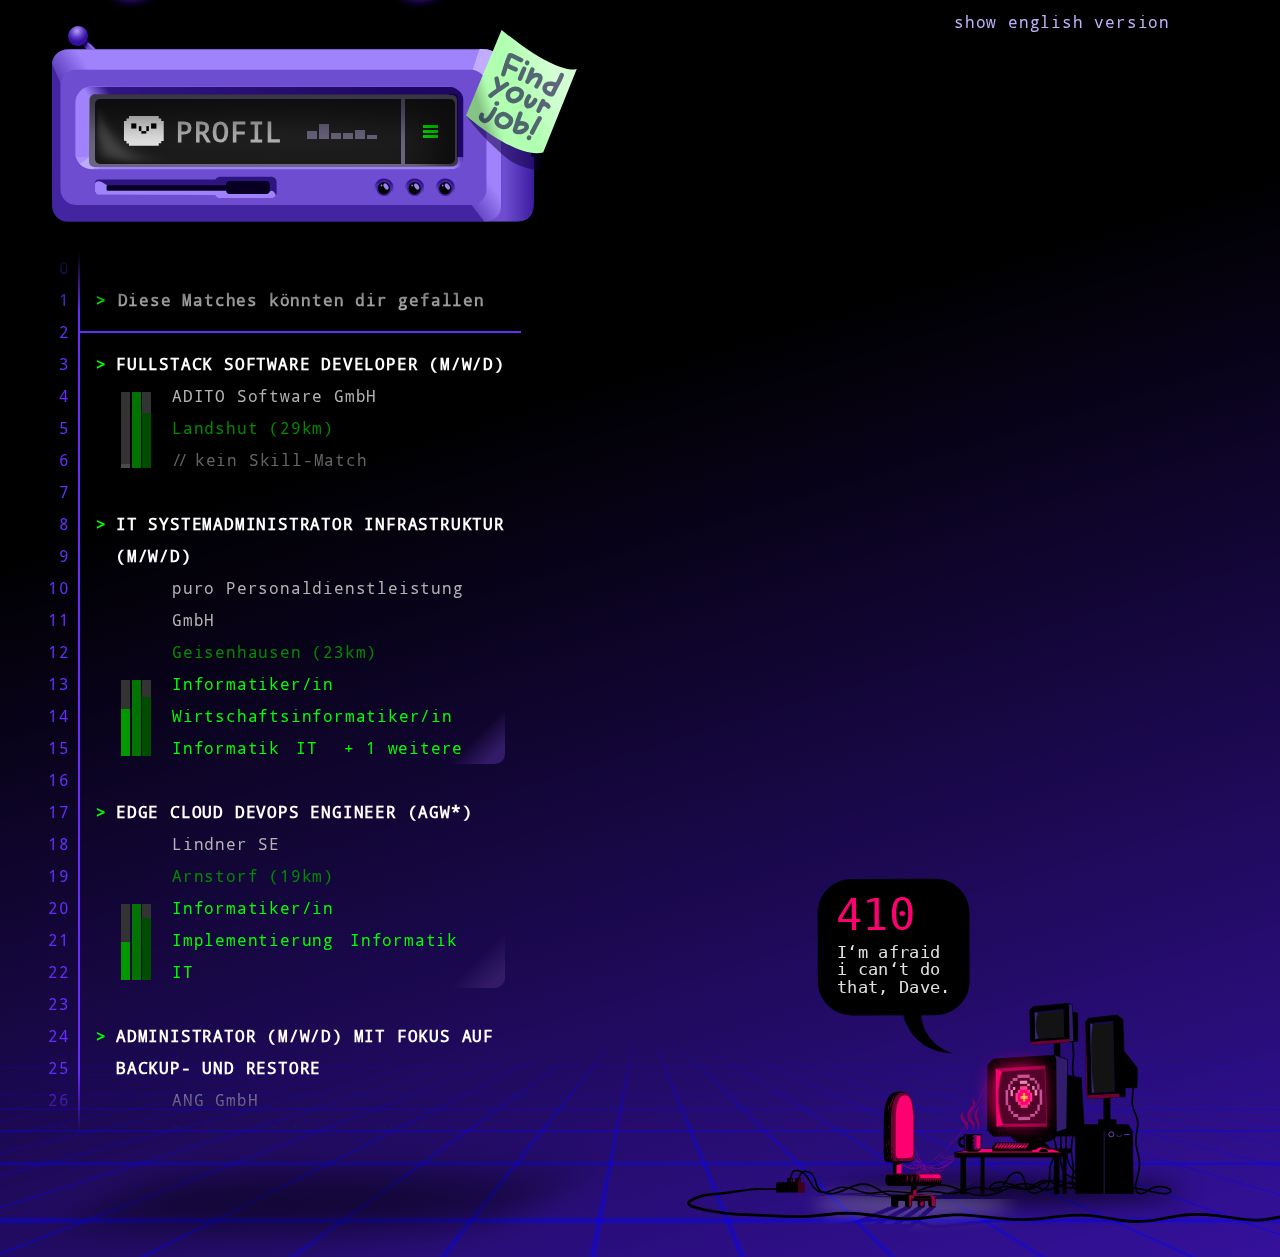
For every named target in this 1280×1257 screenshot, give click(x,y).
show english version (1062, 22)
